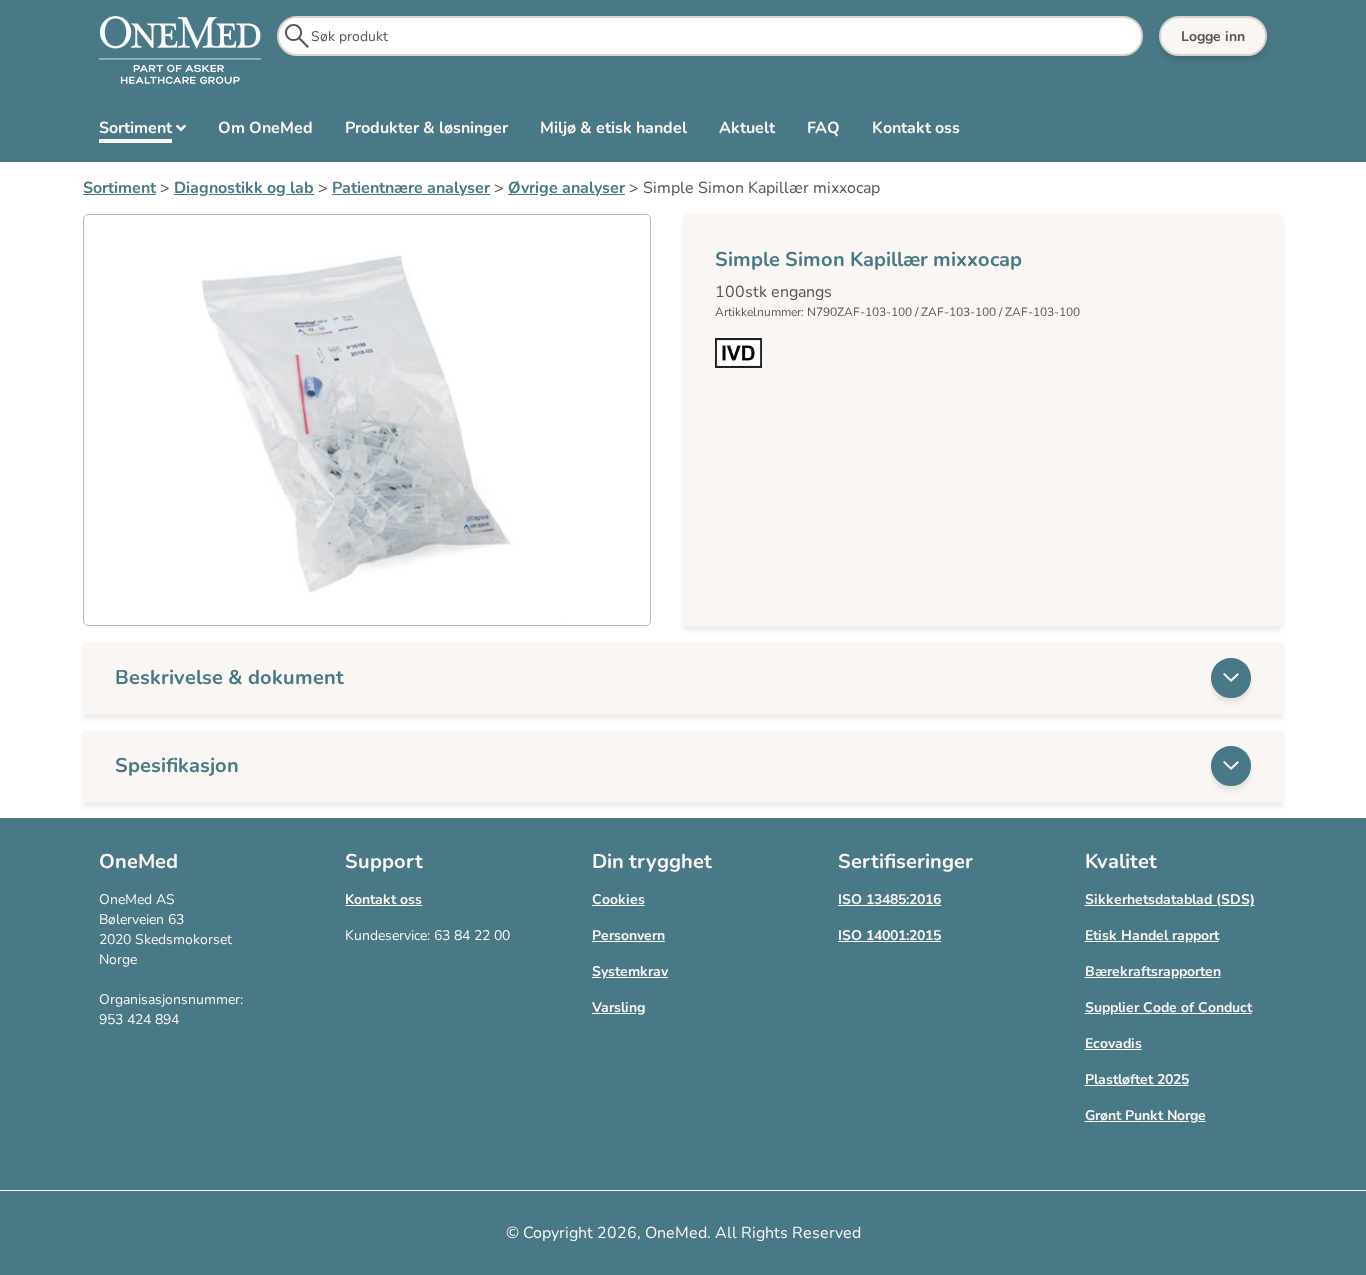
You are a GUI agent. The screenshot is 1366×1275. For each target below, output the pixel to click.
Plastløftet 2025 (1137, 1079)
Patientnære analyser (411, 188)
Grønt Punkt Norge (1145, 1115)
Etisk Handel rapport (1152, 935)
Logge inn (1213, 36)
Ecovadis (1113, 1043)
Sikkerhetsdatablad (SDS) (1170, 899)
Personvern (628, 935)
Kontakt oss (383, 899)
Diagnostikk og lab (244, 188)
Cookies (618, 899)
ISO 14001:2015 (889, 935)
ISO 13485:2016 (889, 899)
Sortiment (119, 188)
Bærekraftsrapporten (1153, 971)
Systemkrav (630, 971)
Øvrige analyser (566, 188)
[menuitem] (142, 132)
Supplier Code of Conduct (1168, 1007)
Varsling (618, 1007)
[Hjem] (180, 51)
